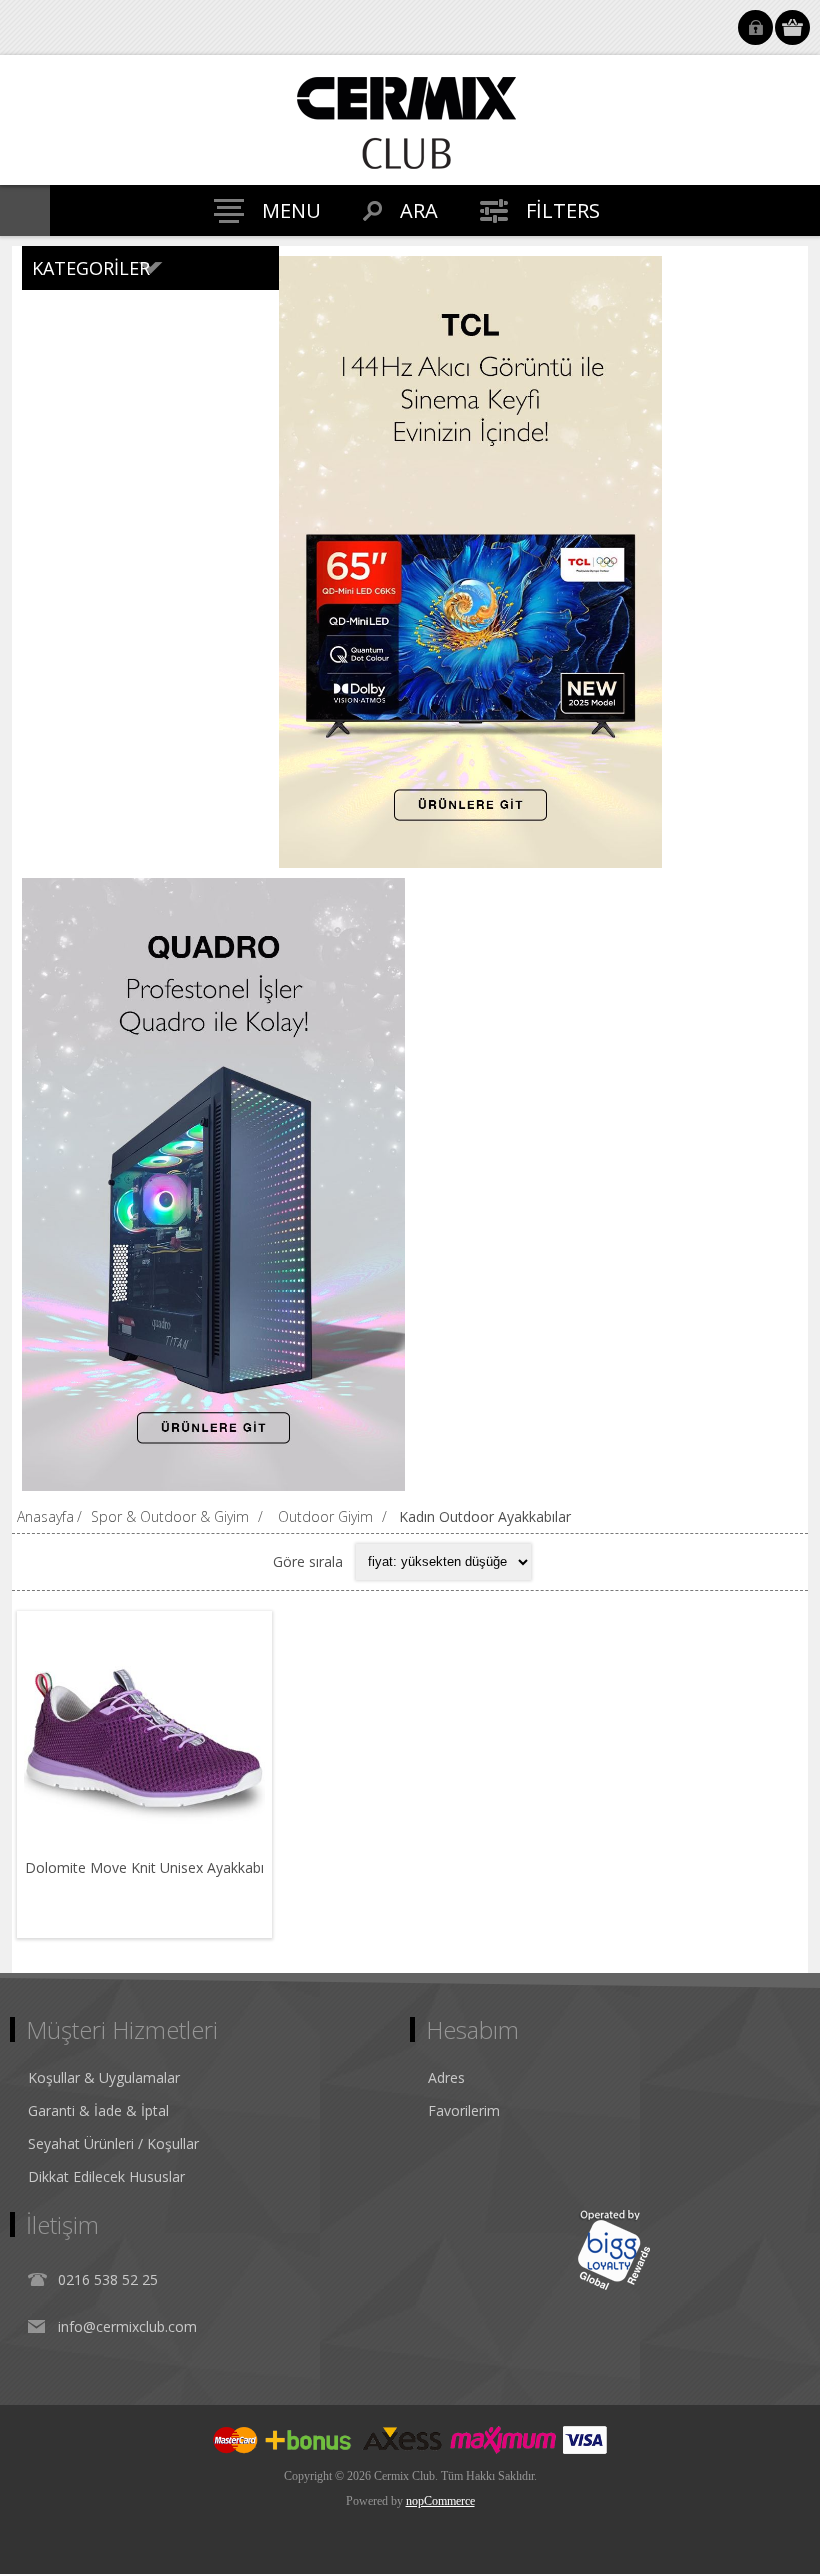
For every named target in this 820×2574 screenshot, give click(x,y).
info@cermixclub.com (127, 2326)
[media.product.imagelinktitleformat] (144, 1738)
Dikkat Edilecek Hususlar (106, 2176)
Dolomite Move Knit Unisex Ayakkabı (144, 1867)
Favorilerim (464, 2110)
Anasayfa (45, 1516)
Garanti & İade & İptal (98, 2110)
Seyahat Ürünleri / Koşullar (113, 2143)
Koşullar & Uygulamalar (104, 2077)
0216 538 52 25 (108, 2279)
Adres (446, 2077)
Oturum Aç (755, 27)
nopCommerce (440, 2501)
